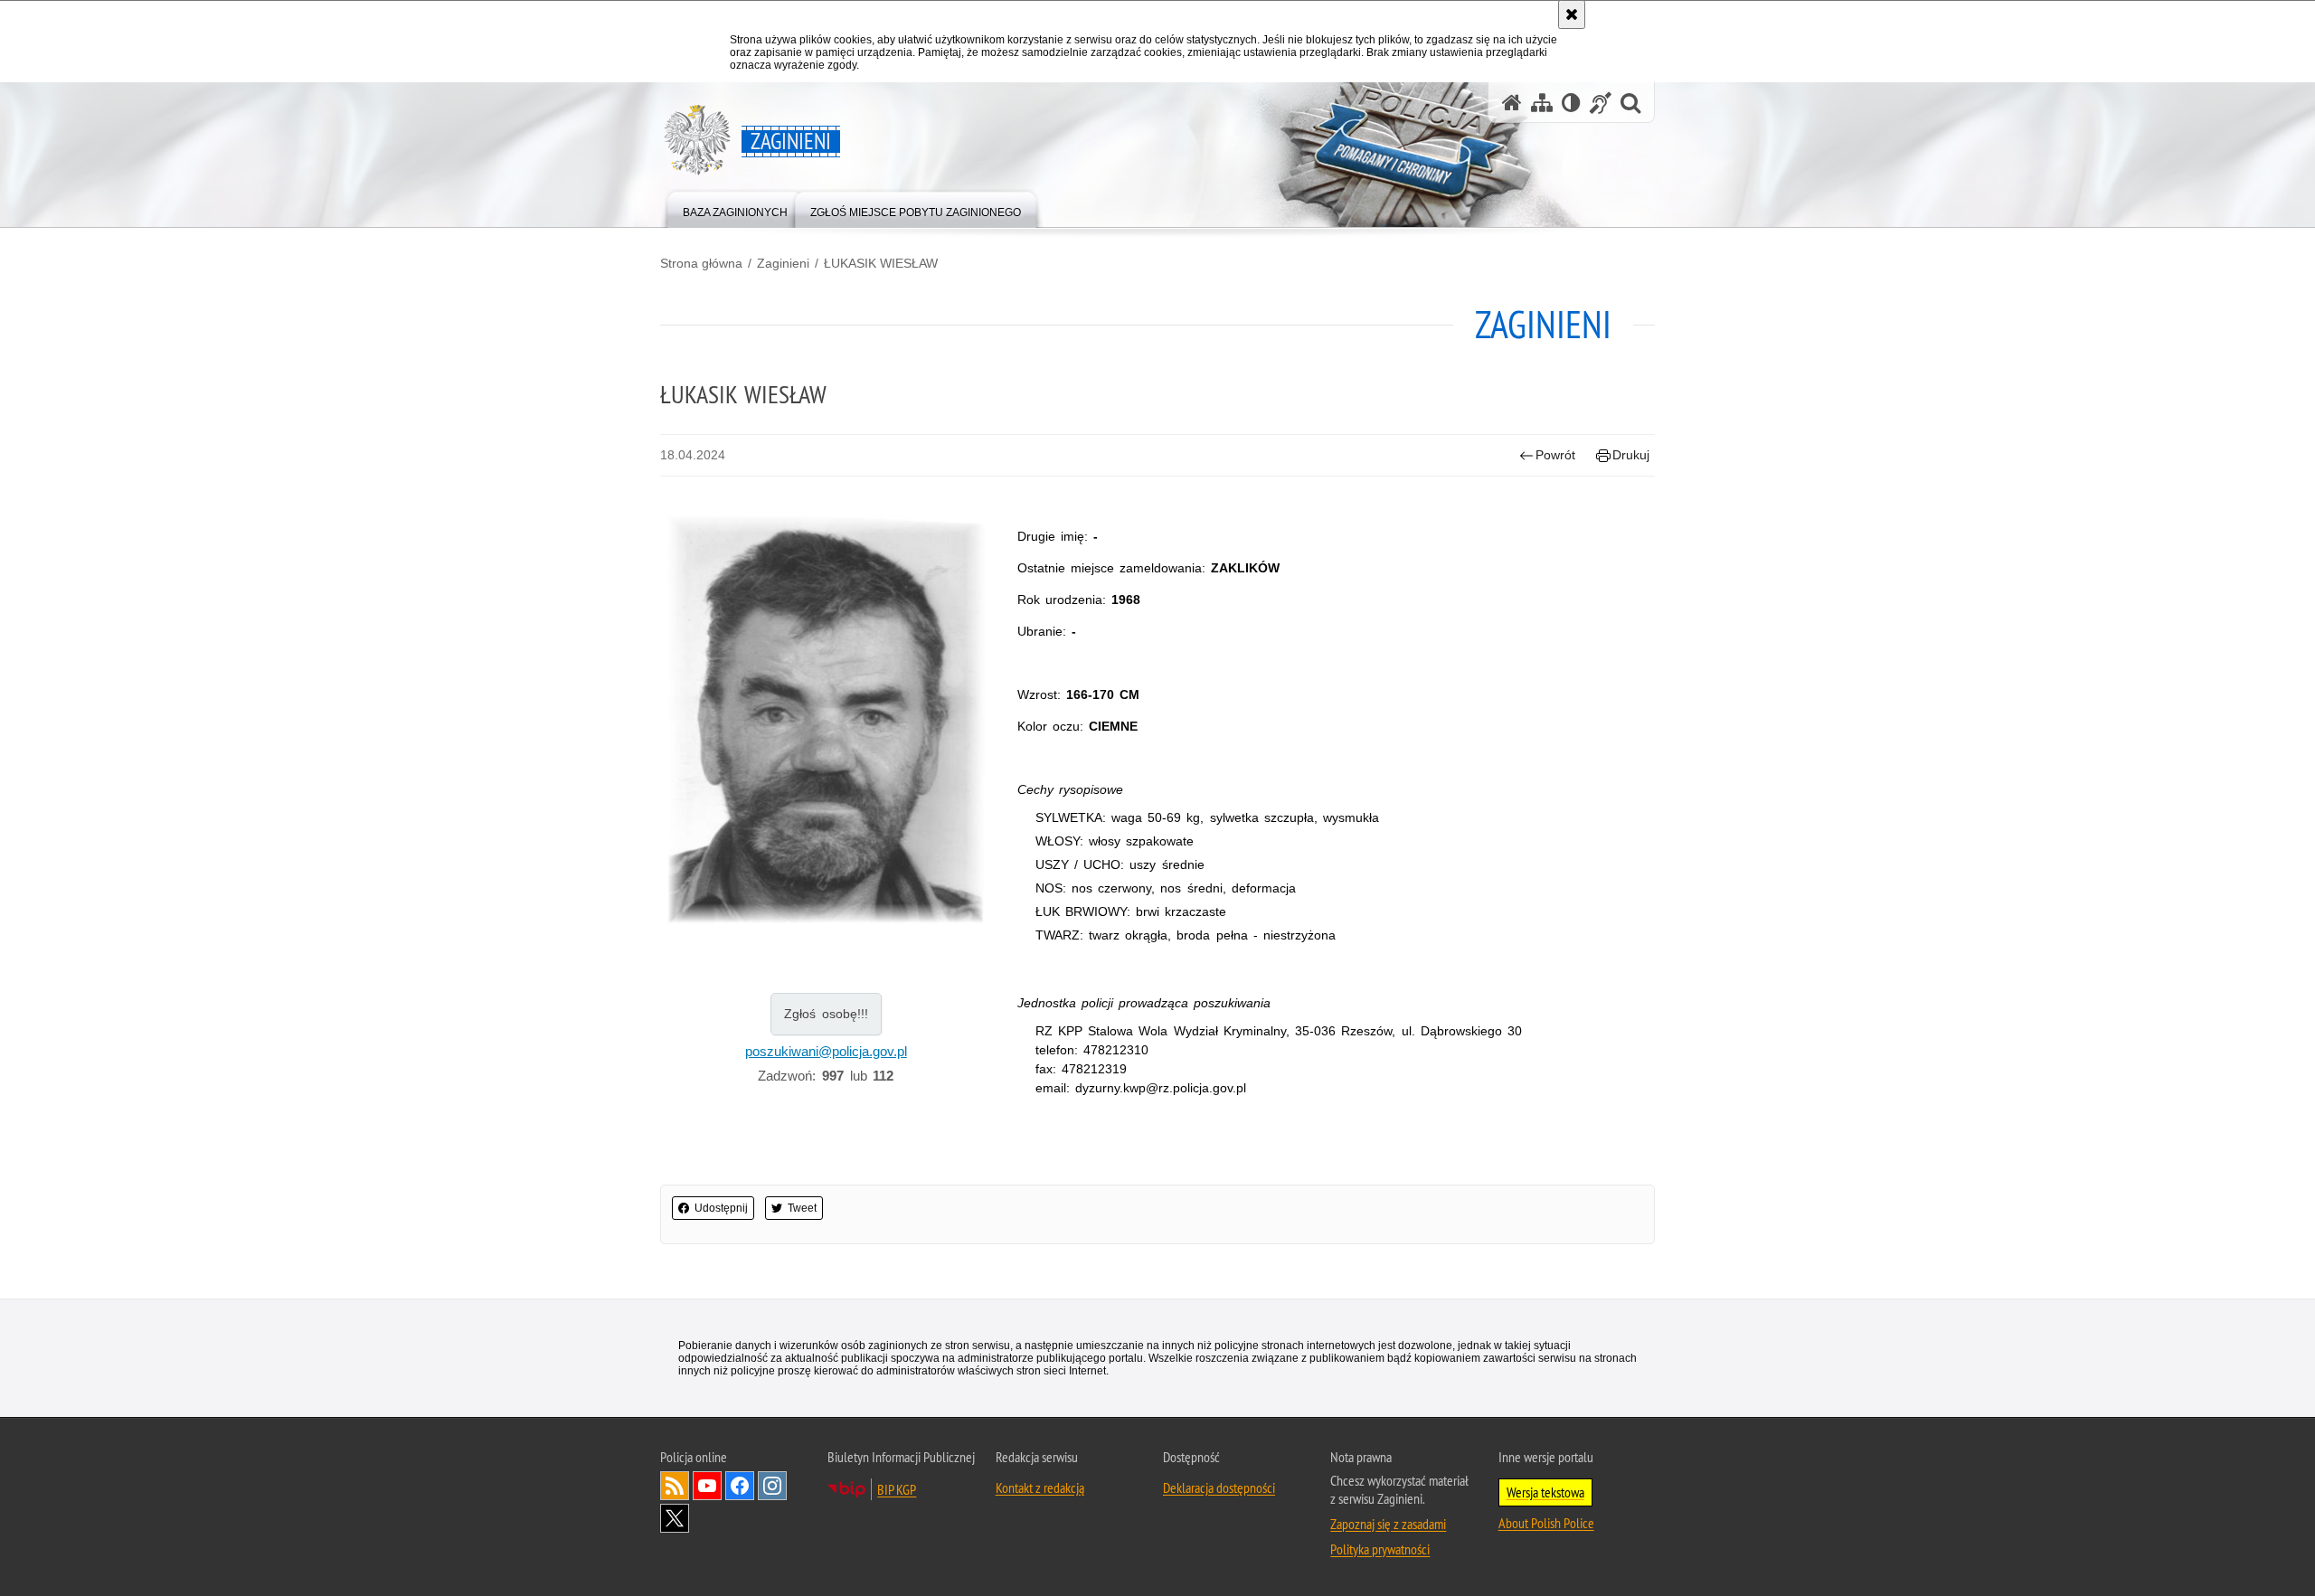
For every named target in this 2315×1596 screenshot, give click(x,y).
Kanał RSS (675, 1486)
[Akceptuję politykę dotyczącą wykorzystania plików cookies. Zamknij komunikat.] (1572, 14)
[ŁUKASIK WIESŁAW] (826, 719)
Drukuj (1631, 455)
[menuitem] (735, 208)
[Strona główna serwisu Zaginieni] (1512, 103)
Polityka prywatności (1380, 1549)
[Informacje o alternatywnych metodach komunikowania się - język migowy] (1601, 103)
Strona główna (701, 263)
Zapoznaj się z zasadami (1388, 1524)
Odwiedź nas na (707, 1486)
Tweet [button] (802, 1208)
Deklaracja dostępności (1219, 1487)
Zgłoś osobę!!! (826, 1014)
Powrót (1555, 455)
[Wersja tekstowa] (1571, 103)
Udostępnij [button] (721, 1208)
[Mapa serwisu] (1542, 103)
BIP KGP (897, 1489)
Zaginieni (783, 263)
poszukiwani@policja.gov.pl (826, 1051)
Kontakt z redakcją (1040, 1487)
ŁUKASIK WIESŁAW (881, 263)
